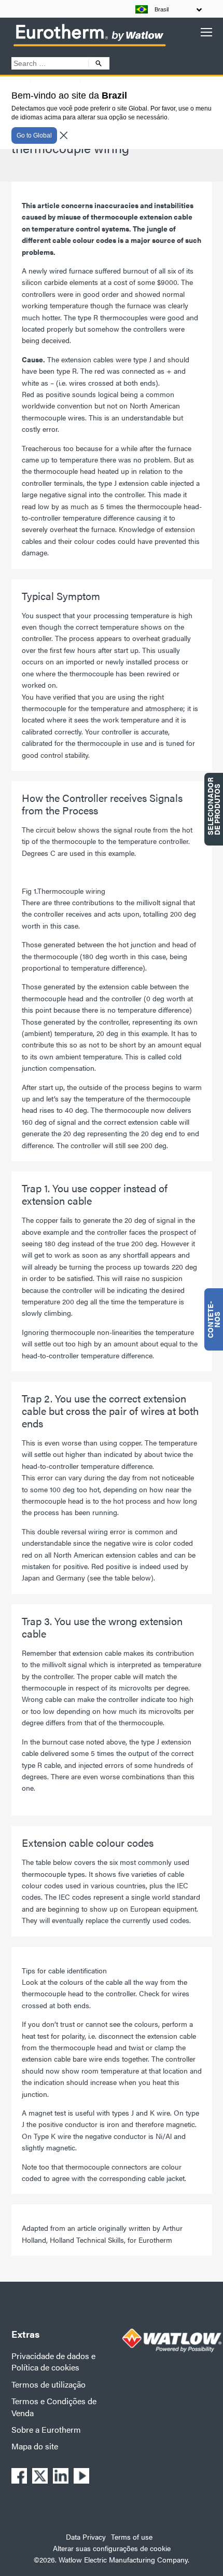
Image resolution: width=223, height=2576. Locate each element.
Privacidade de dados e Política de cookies (53, 2361)
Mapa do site (35, 2446)
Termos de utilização (48, 2384)
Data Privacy (86, 2537)
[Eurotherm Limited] (89, 46)
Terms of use (132, 2537)
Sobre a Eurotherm (46, 2429)
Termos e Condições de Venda (54, 2407)
